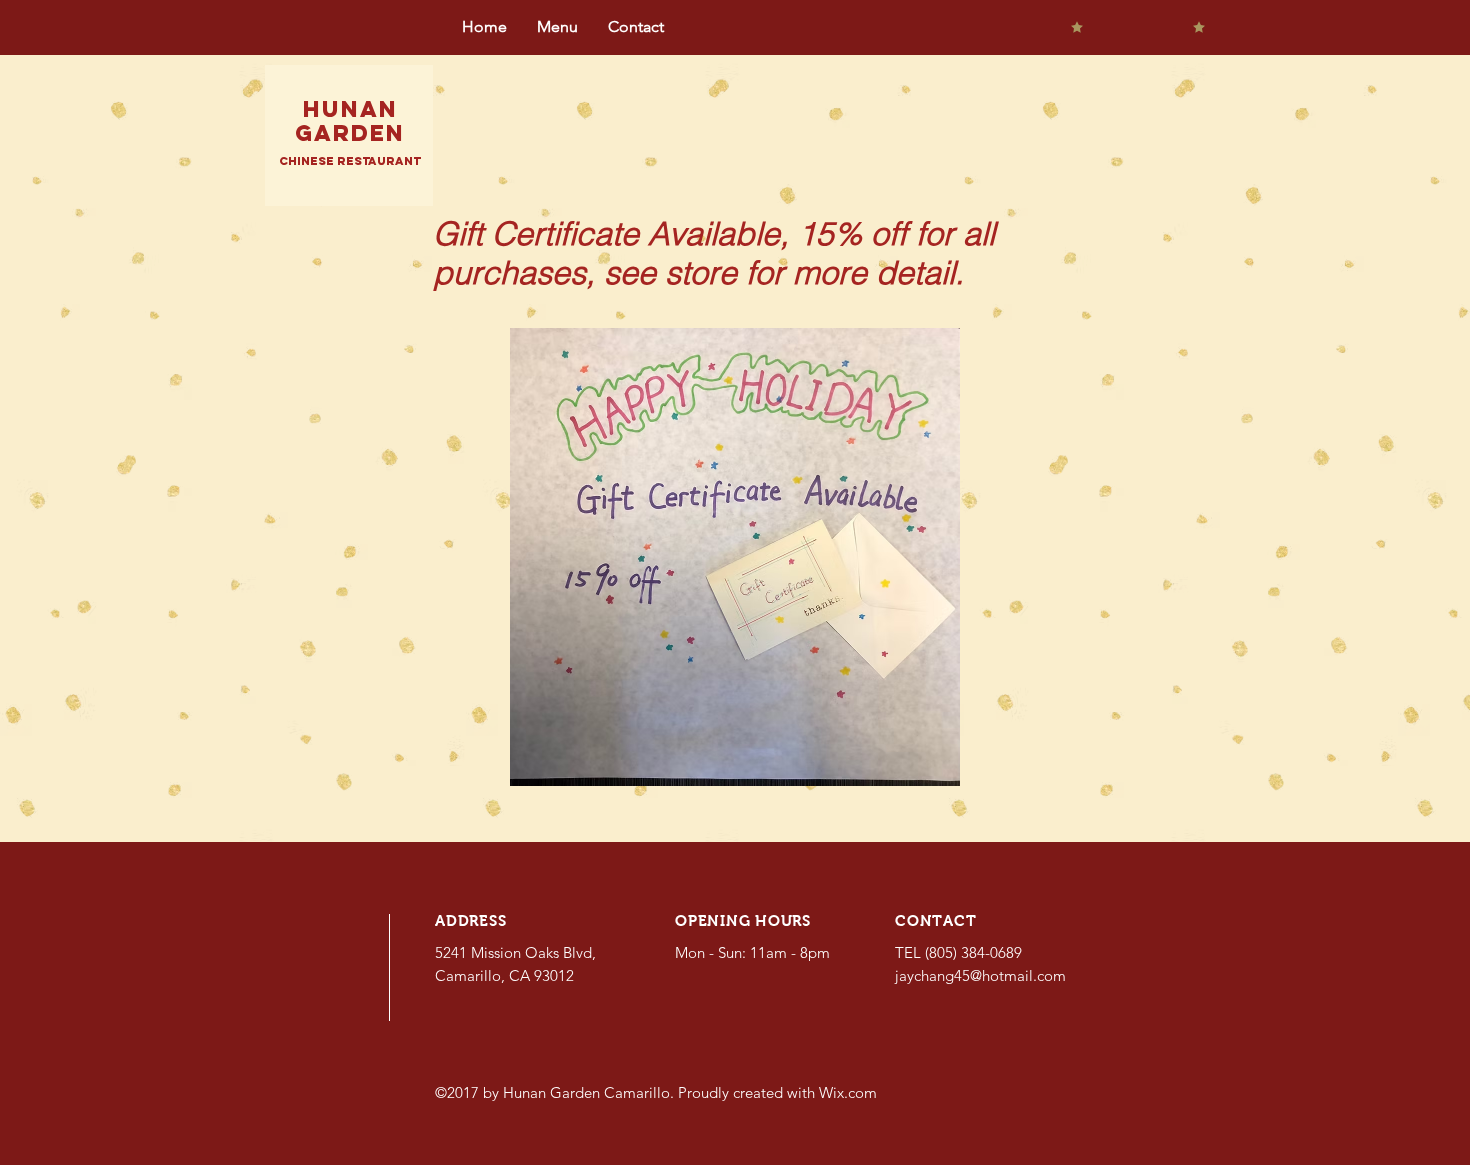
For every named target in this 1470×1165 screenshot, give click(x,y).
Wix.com (848, 1092)
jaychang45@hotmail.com (980, 975)
